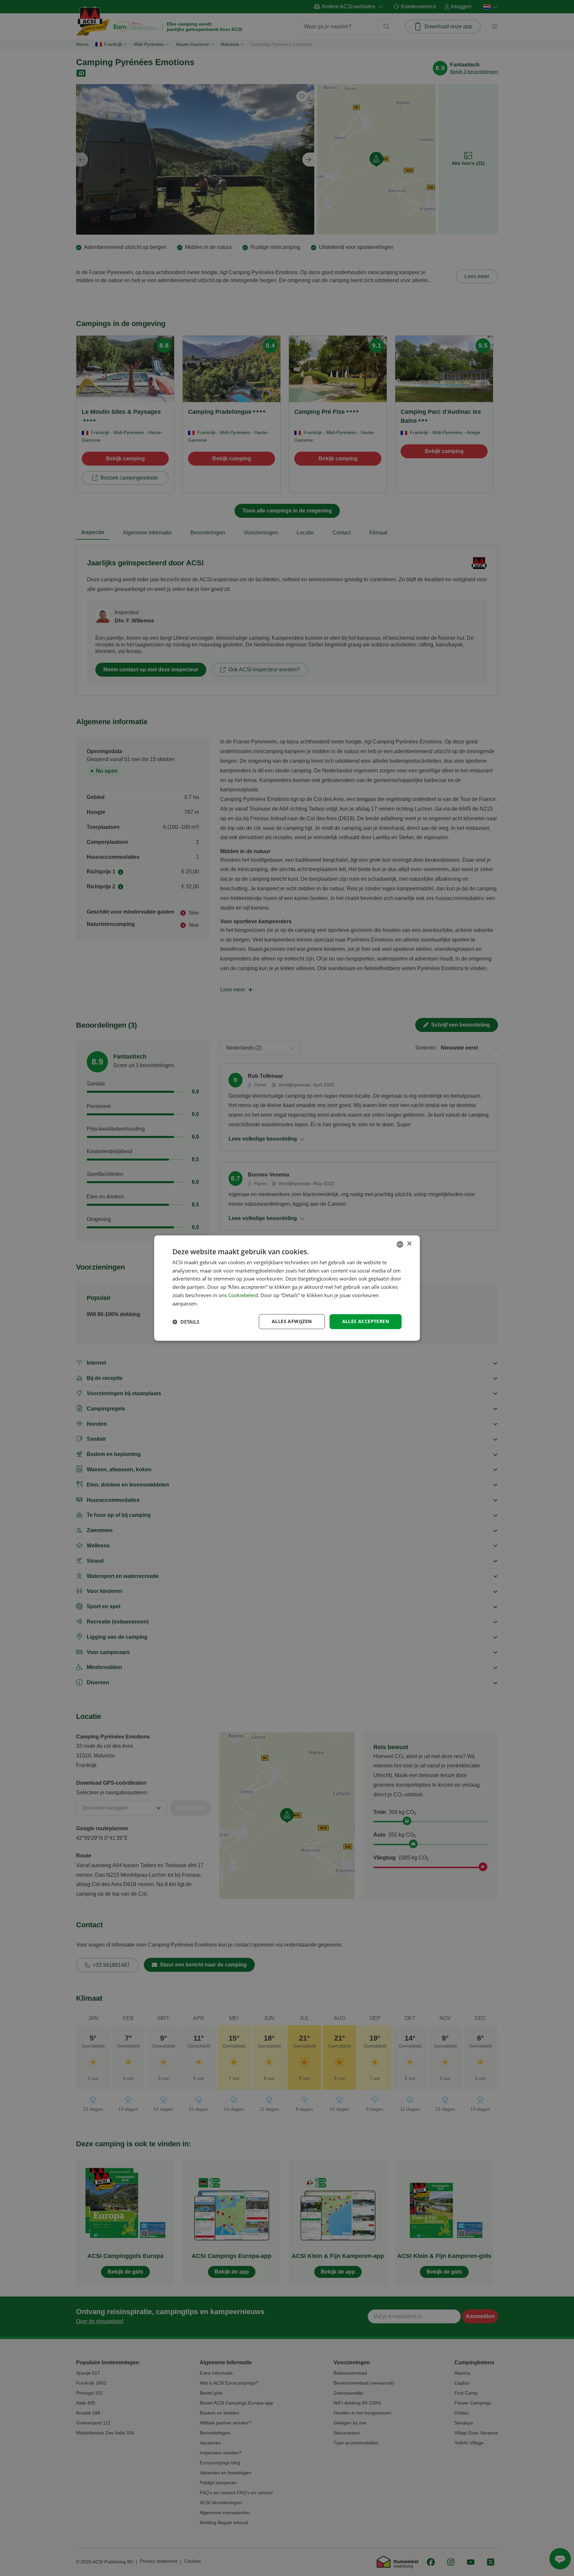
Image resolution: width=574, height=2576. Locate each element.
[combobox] (400, 1244)
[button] (186, 1322)
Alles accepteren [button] (366, 1322)
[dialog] (287, 1288)
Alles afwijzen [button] (292, 1322)
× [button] (409, 1244)
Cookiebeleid (243, 1295)
